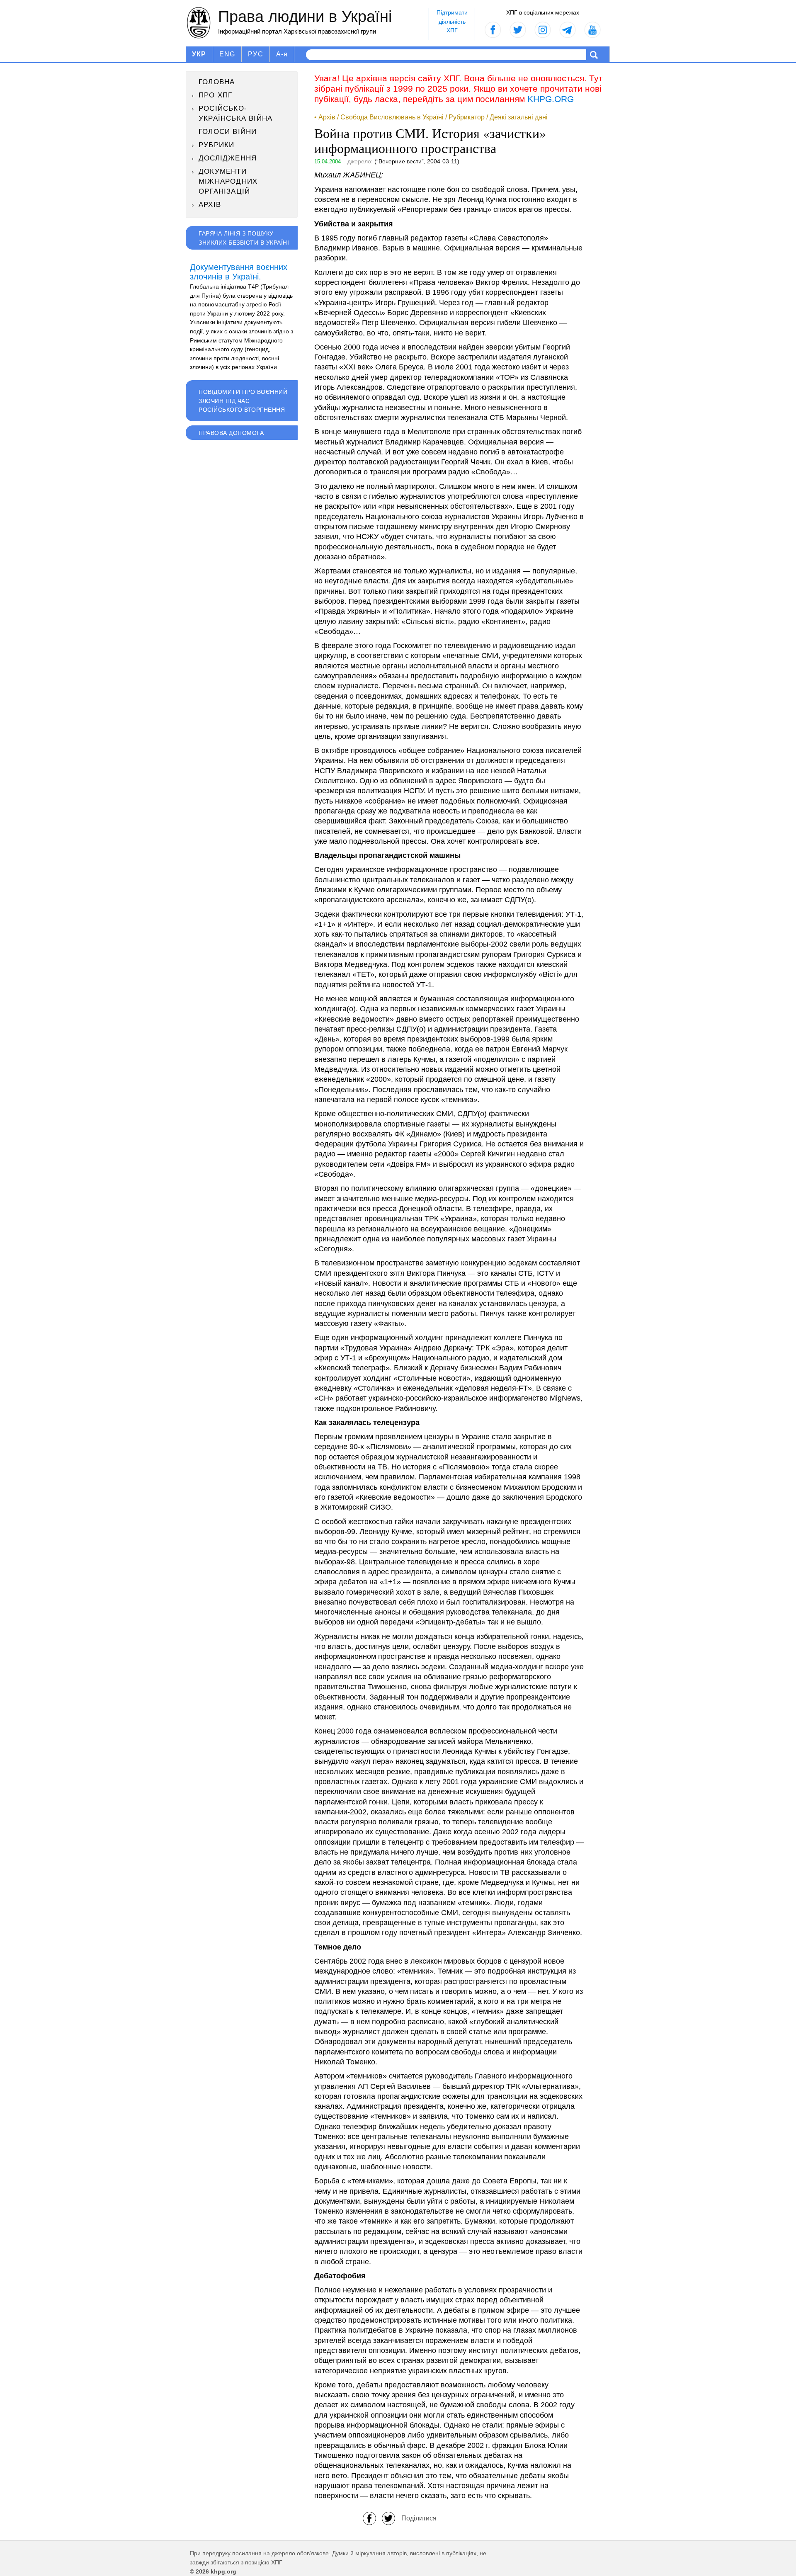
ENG (227, 54)
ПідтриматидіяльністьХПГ (452, 21)
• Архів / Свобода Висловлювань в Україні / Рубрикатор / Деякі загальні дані (431, 117)
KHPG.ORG (551, 99)
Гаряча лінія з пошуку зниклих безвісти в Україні (244, 238)
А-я (282, 54)
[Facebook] (369, 2518)
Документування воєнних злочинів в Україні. (239, 272)
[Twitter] (388, 2518)
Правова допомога (231, 433)
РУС (256, 54)
